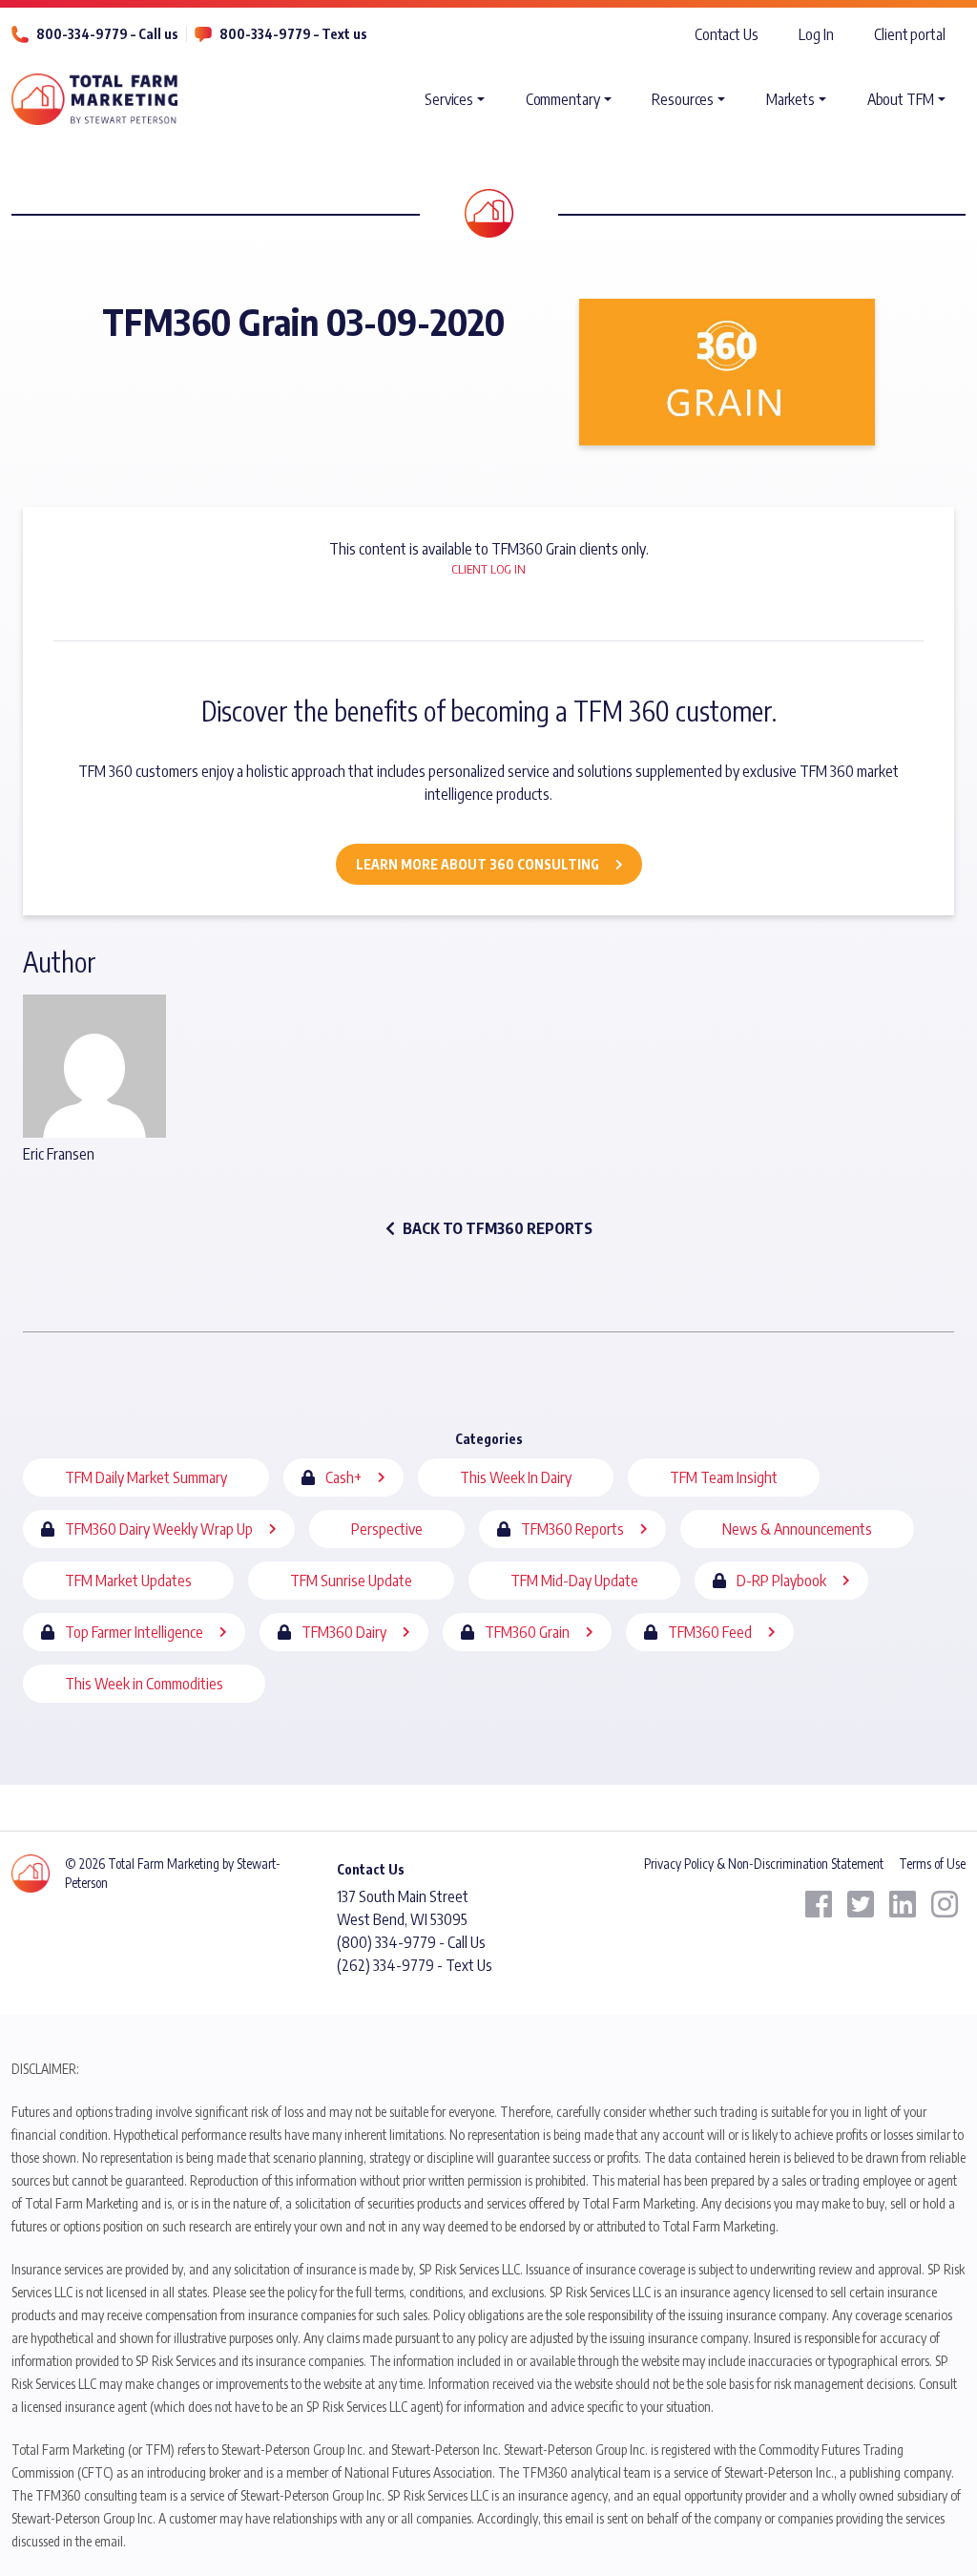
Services (449, 99)
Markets (790, 99)
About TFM (901, 99)
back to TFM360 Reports (498, 1228)
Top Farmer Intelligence (134, 1632)
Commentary (563, 99)
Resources (683, 99)
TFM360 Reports (572, 1529)
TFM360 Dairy (344, 1632)
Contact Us (727, 34)
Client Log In (488, 569)
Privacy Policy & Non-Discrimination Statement (764, 1864)
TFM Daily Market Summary (146, 1477)
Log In (816, 34)
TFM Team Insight (724, 1477)
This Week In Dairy (516, 1477)
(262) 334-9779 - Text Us (415, 1965)
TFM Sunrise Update (351, 1581)
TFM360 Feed (710, 1632)
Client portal (910, 34)
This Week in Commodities (144, 1684)
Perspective (387, 1529)
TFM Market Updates (128, 1581)
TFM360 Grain (527, 1632)
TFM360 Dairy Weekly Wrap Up (159, 1529)
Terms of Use (932, 1864)
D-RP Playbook (781, 1581)
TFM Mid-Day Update (574, 1581)
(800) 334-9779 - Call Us (411, 1942)
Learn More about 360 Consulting (478, 864)
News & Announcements (797, 1529)
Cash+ (343, 1477)
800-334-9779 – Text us (293, 34)
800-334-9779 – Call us (107, 34)
